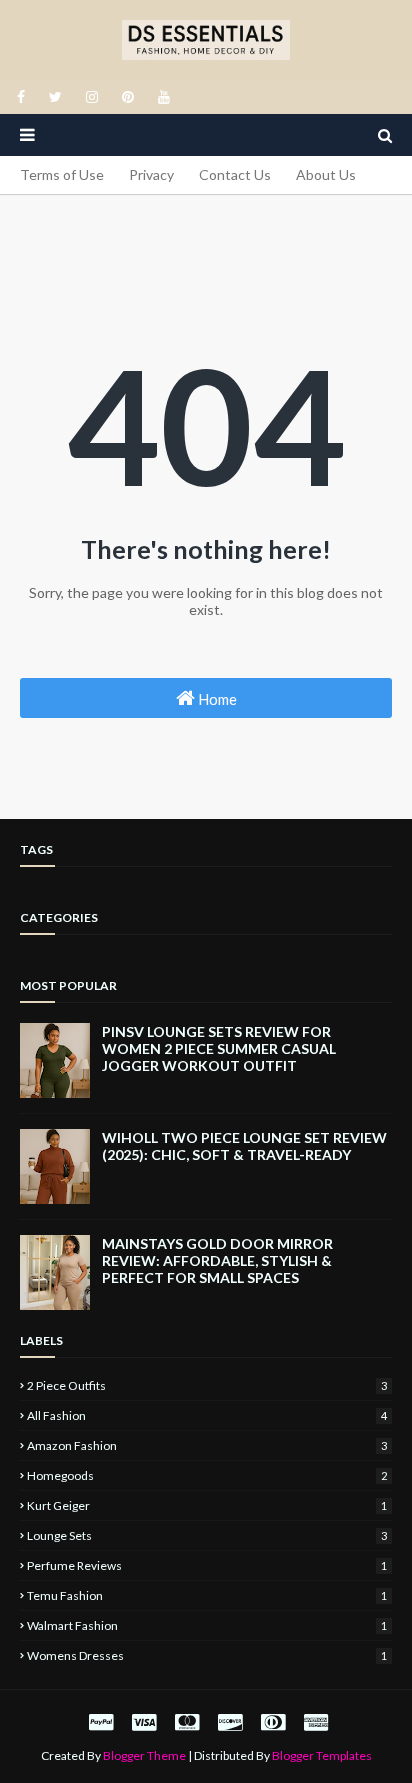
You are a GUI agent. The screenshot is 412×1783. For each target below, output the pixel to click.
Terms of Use (62, 174)
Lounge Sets (207, 1535)
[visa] (144, 1721)
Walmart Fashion (207, 1625)
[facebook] (21, 97)
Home (216, 699)
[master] (187, 1721)
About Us (326, 174)
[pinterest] (128, 97)
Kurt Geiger (207, 1505)
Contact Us (235, 174)
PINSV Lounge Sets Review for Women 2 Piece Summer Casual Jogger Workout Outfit (219, 1048)
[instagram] (92, 97)
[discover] (230, 1721)
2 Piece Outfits (207, 1385)
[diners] (273, 1721)
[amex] (313, 1721)
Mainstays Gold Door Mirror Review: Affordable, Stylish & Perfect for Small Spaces (217, 1260)
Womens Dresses (207, 1655)
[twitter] (55, 97)
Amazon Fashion (207, 1445)
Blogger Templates (322, 1755)
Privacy (151, 174)
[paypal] (101, 1721)
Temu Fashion (207, 1595)
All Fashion (207, 1415)
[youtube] (160, 97)
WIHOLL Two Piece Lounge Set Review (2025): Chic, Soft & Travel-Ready (244, 1146)
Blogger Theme (144, 1755)
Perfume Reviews (207, 1565)
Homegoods (207, 1475)
